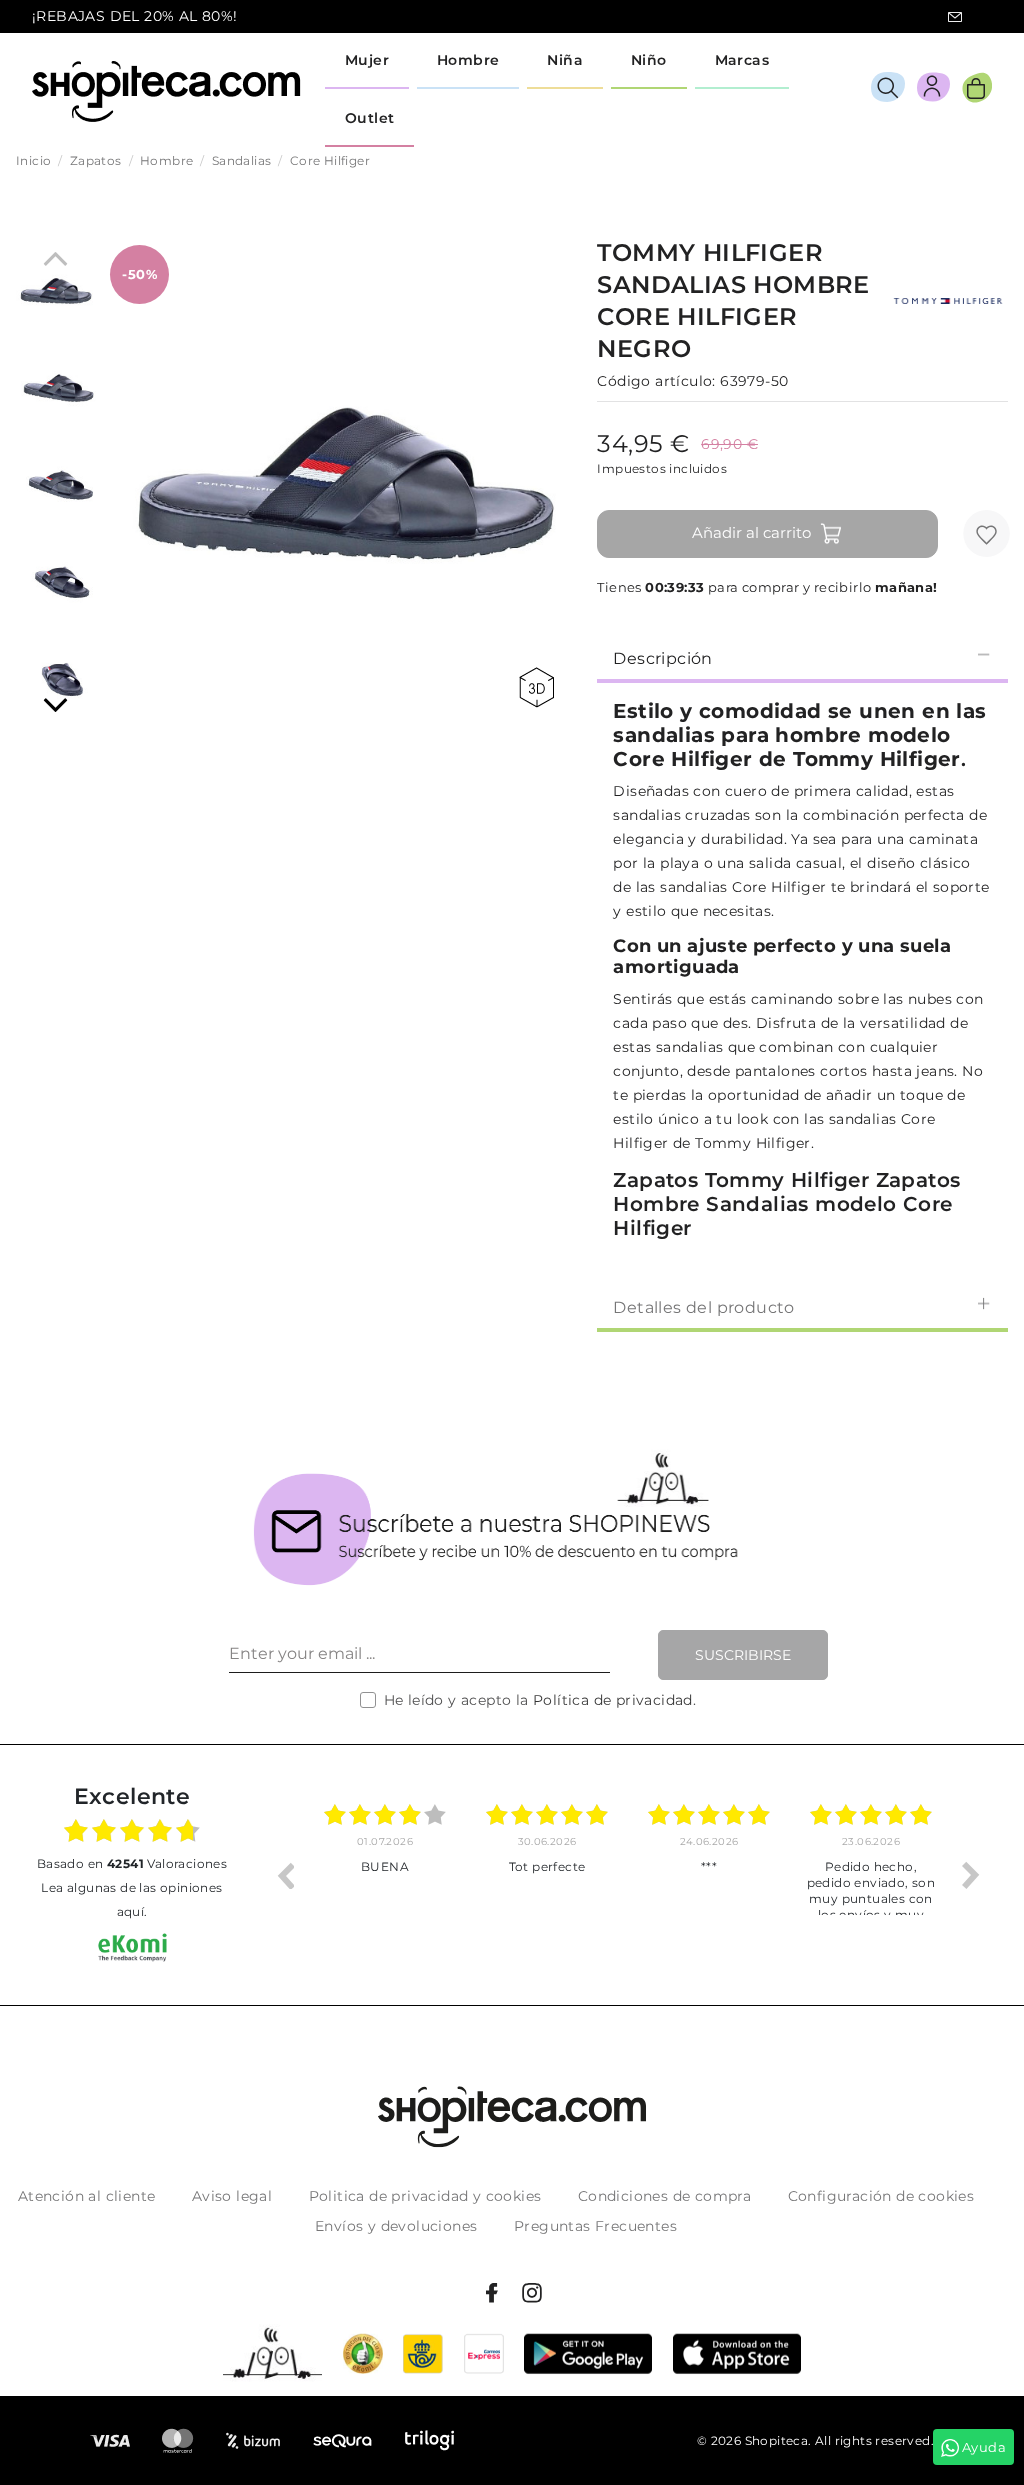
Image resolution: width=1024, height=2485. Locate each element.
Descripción (662, 658)
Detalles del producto (703, 1307)
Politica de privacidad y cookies (425, 2196)
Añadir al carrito (751, 532)
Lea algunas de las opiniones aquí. (131, 1899)
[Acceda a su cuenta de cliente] (933, 90)
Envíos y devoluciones (396, 2226)
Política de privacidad (613, 1700)
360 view (540, 687)
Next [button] (971, 1875)
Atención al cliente (87, 2196)
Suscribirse (743, 1655)
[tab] (802, 657)
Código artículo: (656, 381)
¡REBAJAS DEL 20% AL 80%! (135, 16)
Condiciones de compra (664, 2196)
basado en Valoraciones (132, 1863)
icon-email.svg (955, 17)
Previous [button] (285, 1875)
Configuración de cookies (881, 2196)
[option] (385, 1875)
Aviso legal (232, 2196)
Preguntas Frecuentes (595, 2226)
